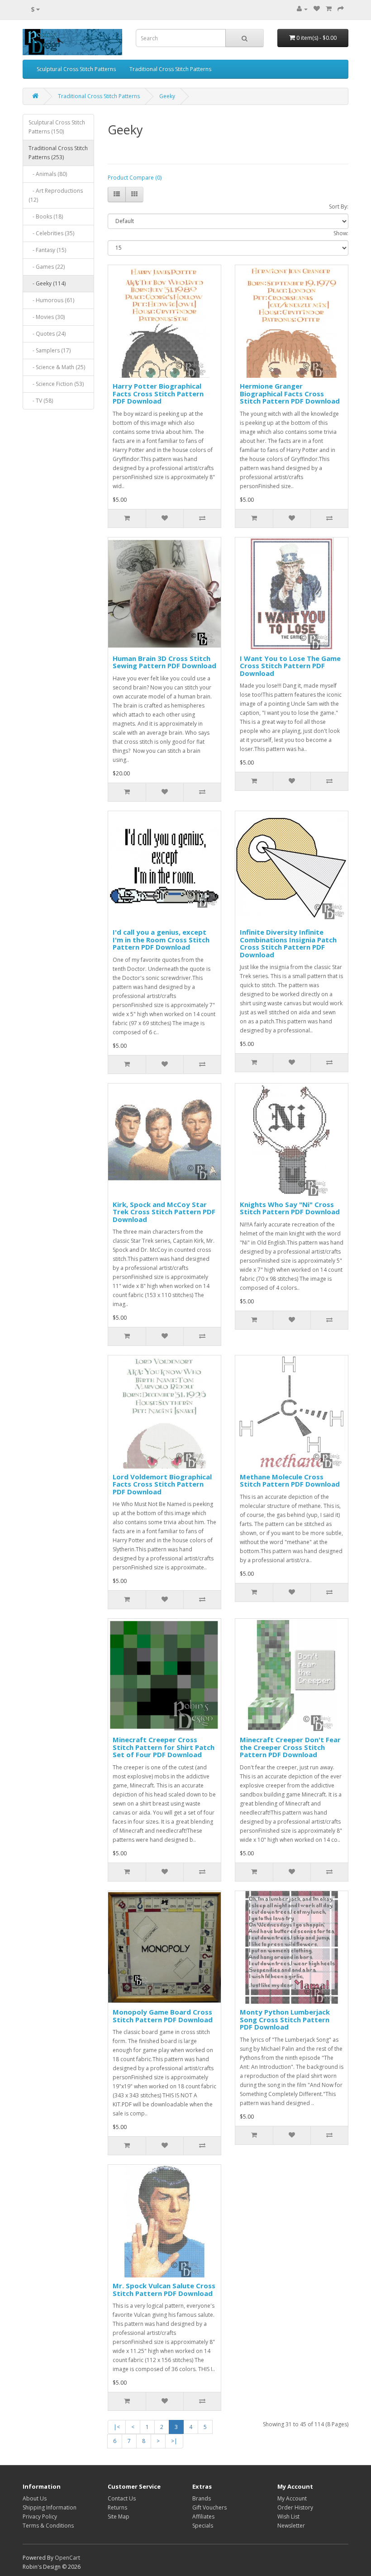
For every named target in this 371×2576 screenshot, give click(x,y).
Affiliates (203, 2517)
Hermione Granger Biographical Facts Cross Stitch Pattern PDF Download (290, 393)
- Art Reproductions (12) (56, 195)
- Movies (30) (47, 317)
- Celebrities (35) (51, 233)
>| (174, 2441)
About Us (35, 2498)
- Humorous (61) (51, 300)
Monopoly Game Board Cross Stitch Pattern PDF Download (163, 2016)
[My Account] (302, 9)
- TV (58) (41, 401)
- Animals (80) (48, 174)
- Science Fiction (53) (56, 384)
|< (117, 2427)
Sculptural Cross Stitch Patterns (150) (57, 127)
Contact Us (122, 2498)
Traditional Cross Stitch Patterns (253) (58, 153)
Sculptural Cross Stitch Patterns (76, 69)
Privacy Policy (40, 2517)
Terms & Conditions (48, 2526)
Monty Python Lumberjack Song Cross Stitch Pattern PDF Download (285, 2019)
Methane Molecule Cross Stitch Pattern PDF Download (290, 1480)
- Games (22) (47, 267)
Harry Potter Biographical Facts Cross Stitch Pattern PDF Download (158, 393)
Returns (117, 2507)
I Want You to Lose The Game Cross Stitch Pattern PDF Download (290, 666)
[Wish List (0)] (317, 9)
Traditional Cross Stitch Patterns (170, 69)
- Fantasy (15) (47, 250)
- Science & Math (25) (57, 367)
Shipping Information (50, 2507)
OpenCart (67, 2558)
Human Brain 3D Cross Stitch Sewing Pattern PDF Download (164, 662)
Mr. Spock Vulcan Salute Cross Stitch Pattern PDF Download (164, 2289)
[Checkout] (341, 9)
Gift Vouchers (209, 2507)
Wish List (288, 2517)
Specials (203, 2526)
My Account (292, 2498)
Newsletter (291, 2526)
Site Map (119, 2517)
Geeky (167, 96)
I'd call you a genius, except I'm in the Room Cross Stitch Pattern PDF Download (161, 939)
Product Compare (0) (135, 178)
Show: (341, 233)
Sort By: (339, 207)
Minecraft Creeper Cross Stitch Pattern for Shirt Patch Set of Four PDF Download (164, 1747)
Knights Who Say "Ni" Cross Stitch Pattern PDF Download (290, 1208)
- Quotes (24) (47, 334)
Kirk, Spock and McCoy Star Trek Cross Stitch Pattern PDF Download (164, 1212)
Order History (295, 2507)
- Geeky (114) (47, 283)
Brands (202, 2498)
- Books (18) (46, 216)
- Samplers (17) (50, 350)
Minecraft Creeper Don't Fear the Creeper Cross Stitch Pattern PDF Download (290, 1747)
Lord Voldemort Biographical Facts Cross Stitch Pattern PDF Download (162, 1484)
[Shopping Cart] (329, 9)
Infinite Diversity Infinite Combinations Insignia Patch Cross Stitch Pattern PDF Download (288, 943)
